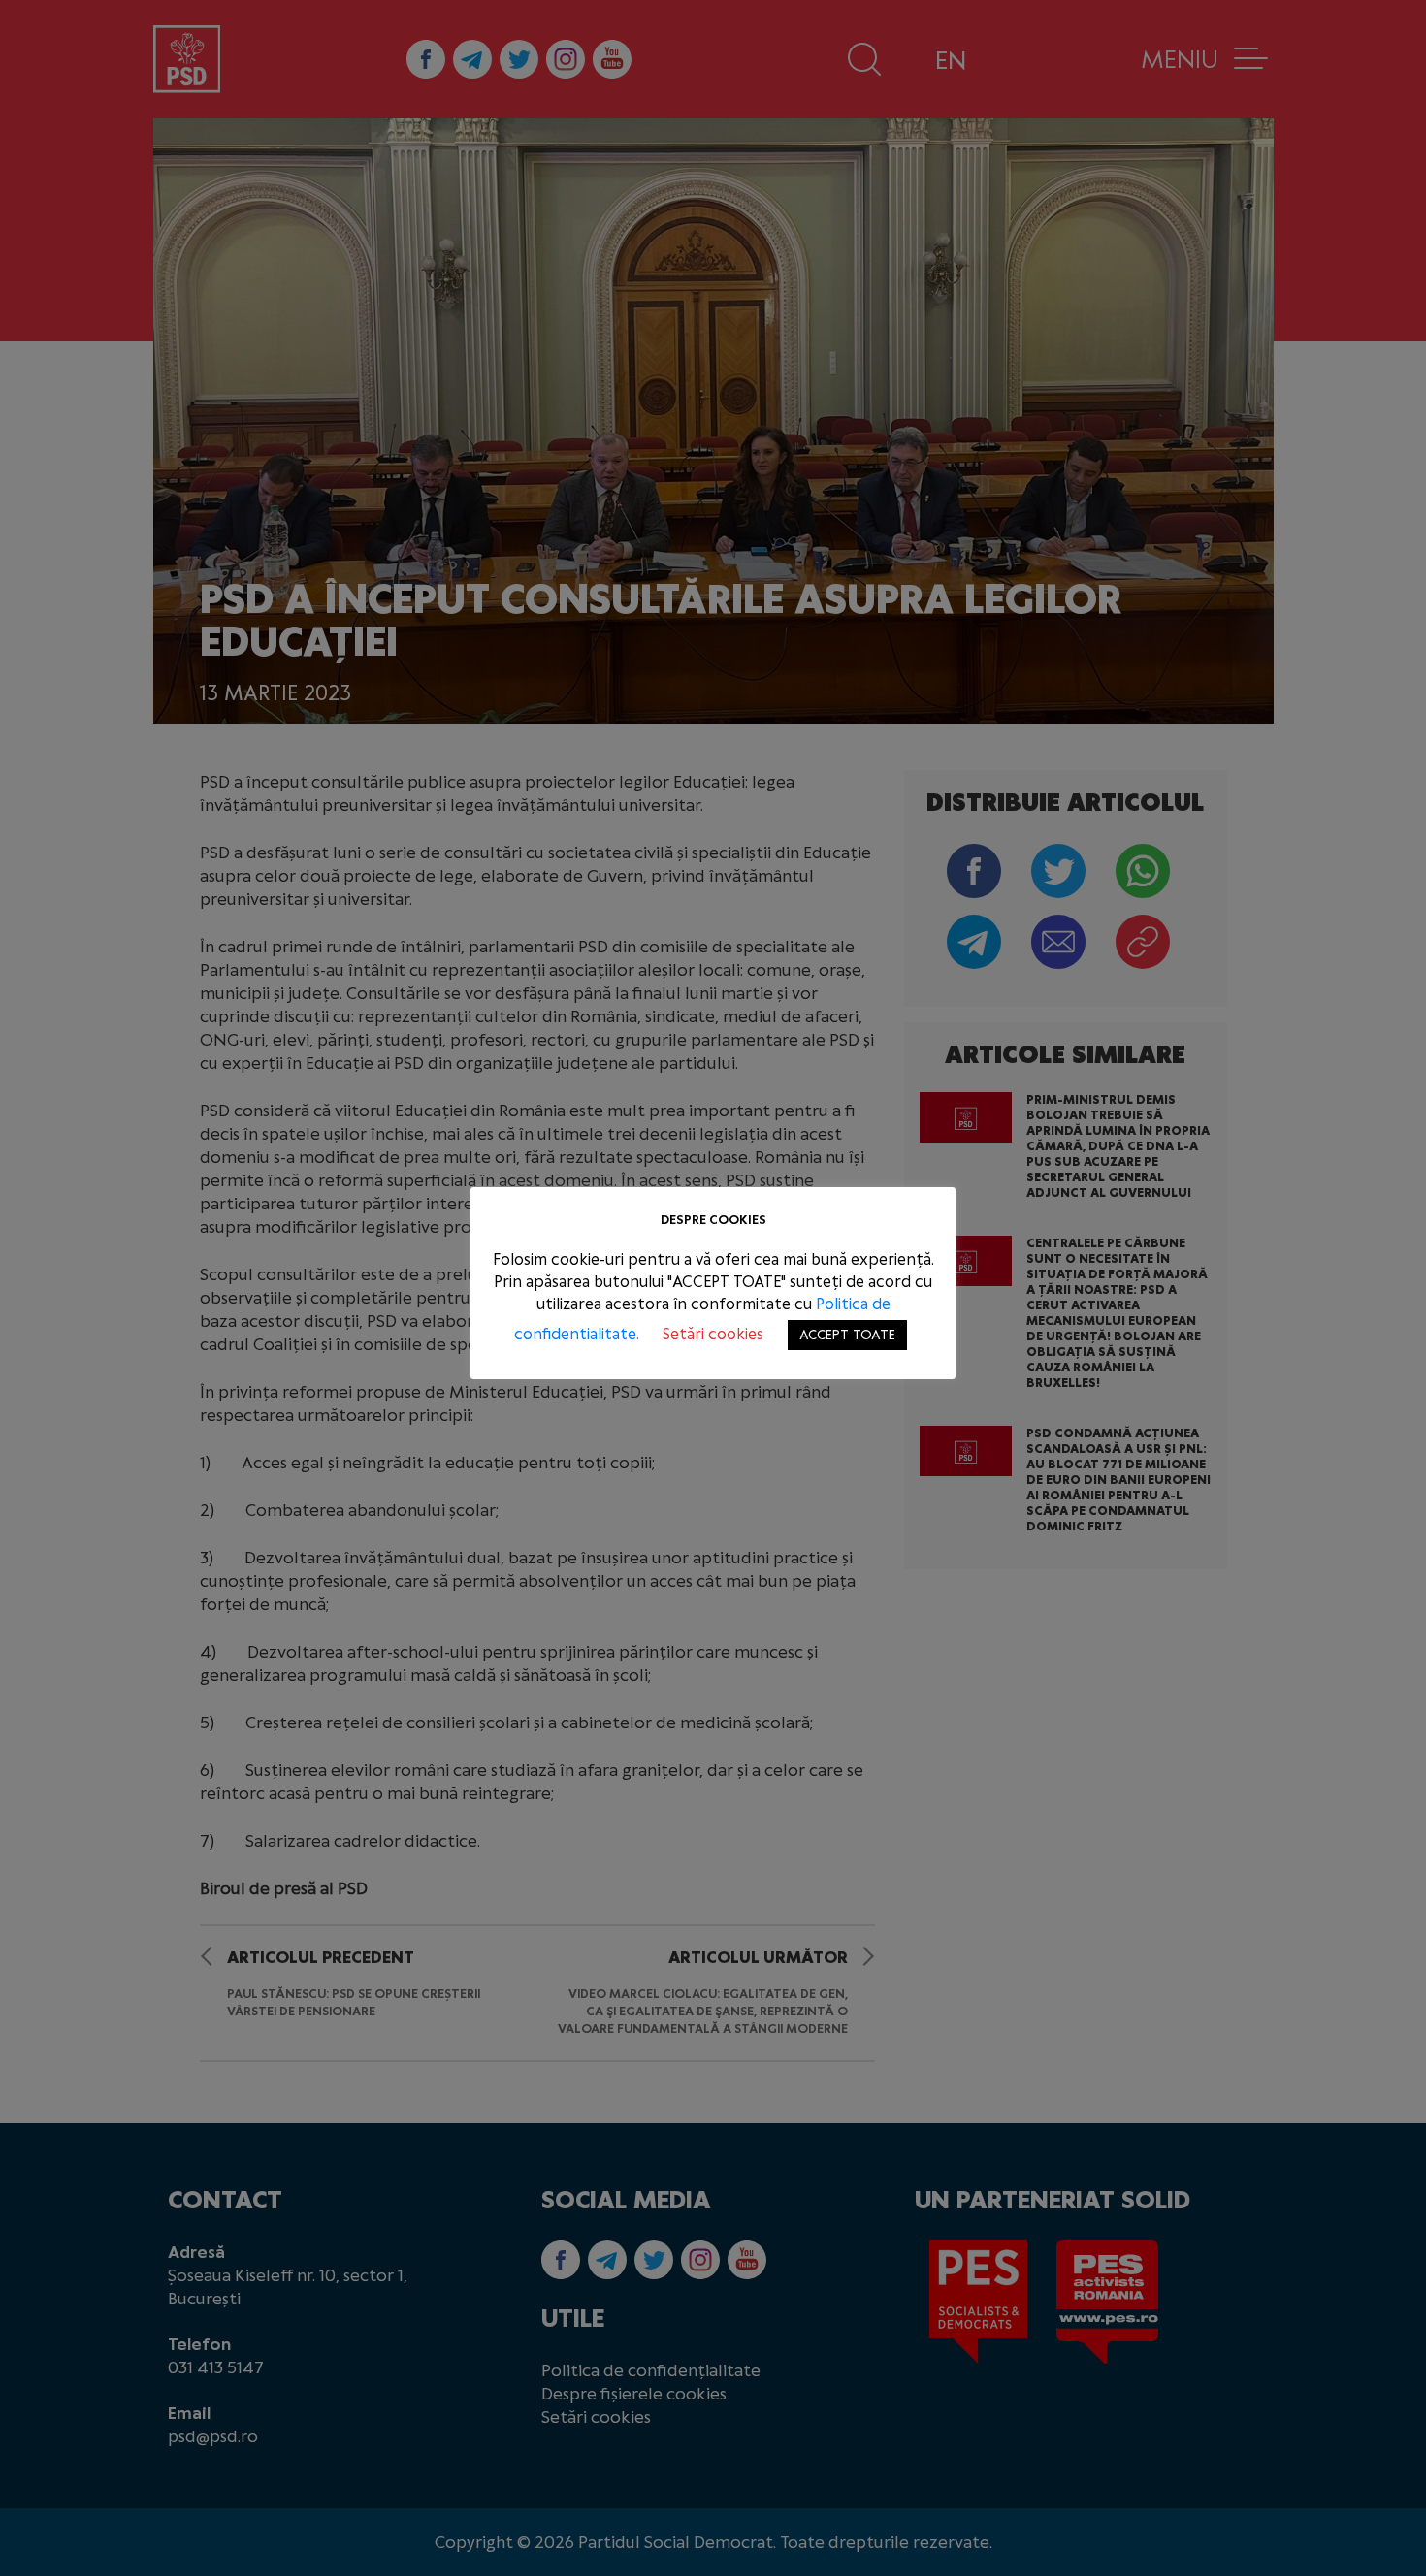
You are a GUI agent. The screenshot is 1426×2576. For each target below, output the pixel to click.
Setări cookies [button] (713, 1334)
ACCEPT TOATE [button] (847, 1335)
